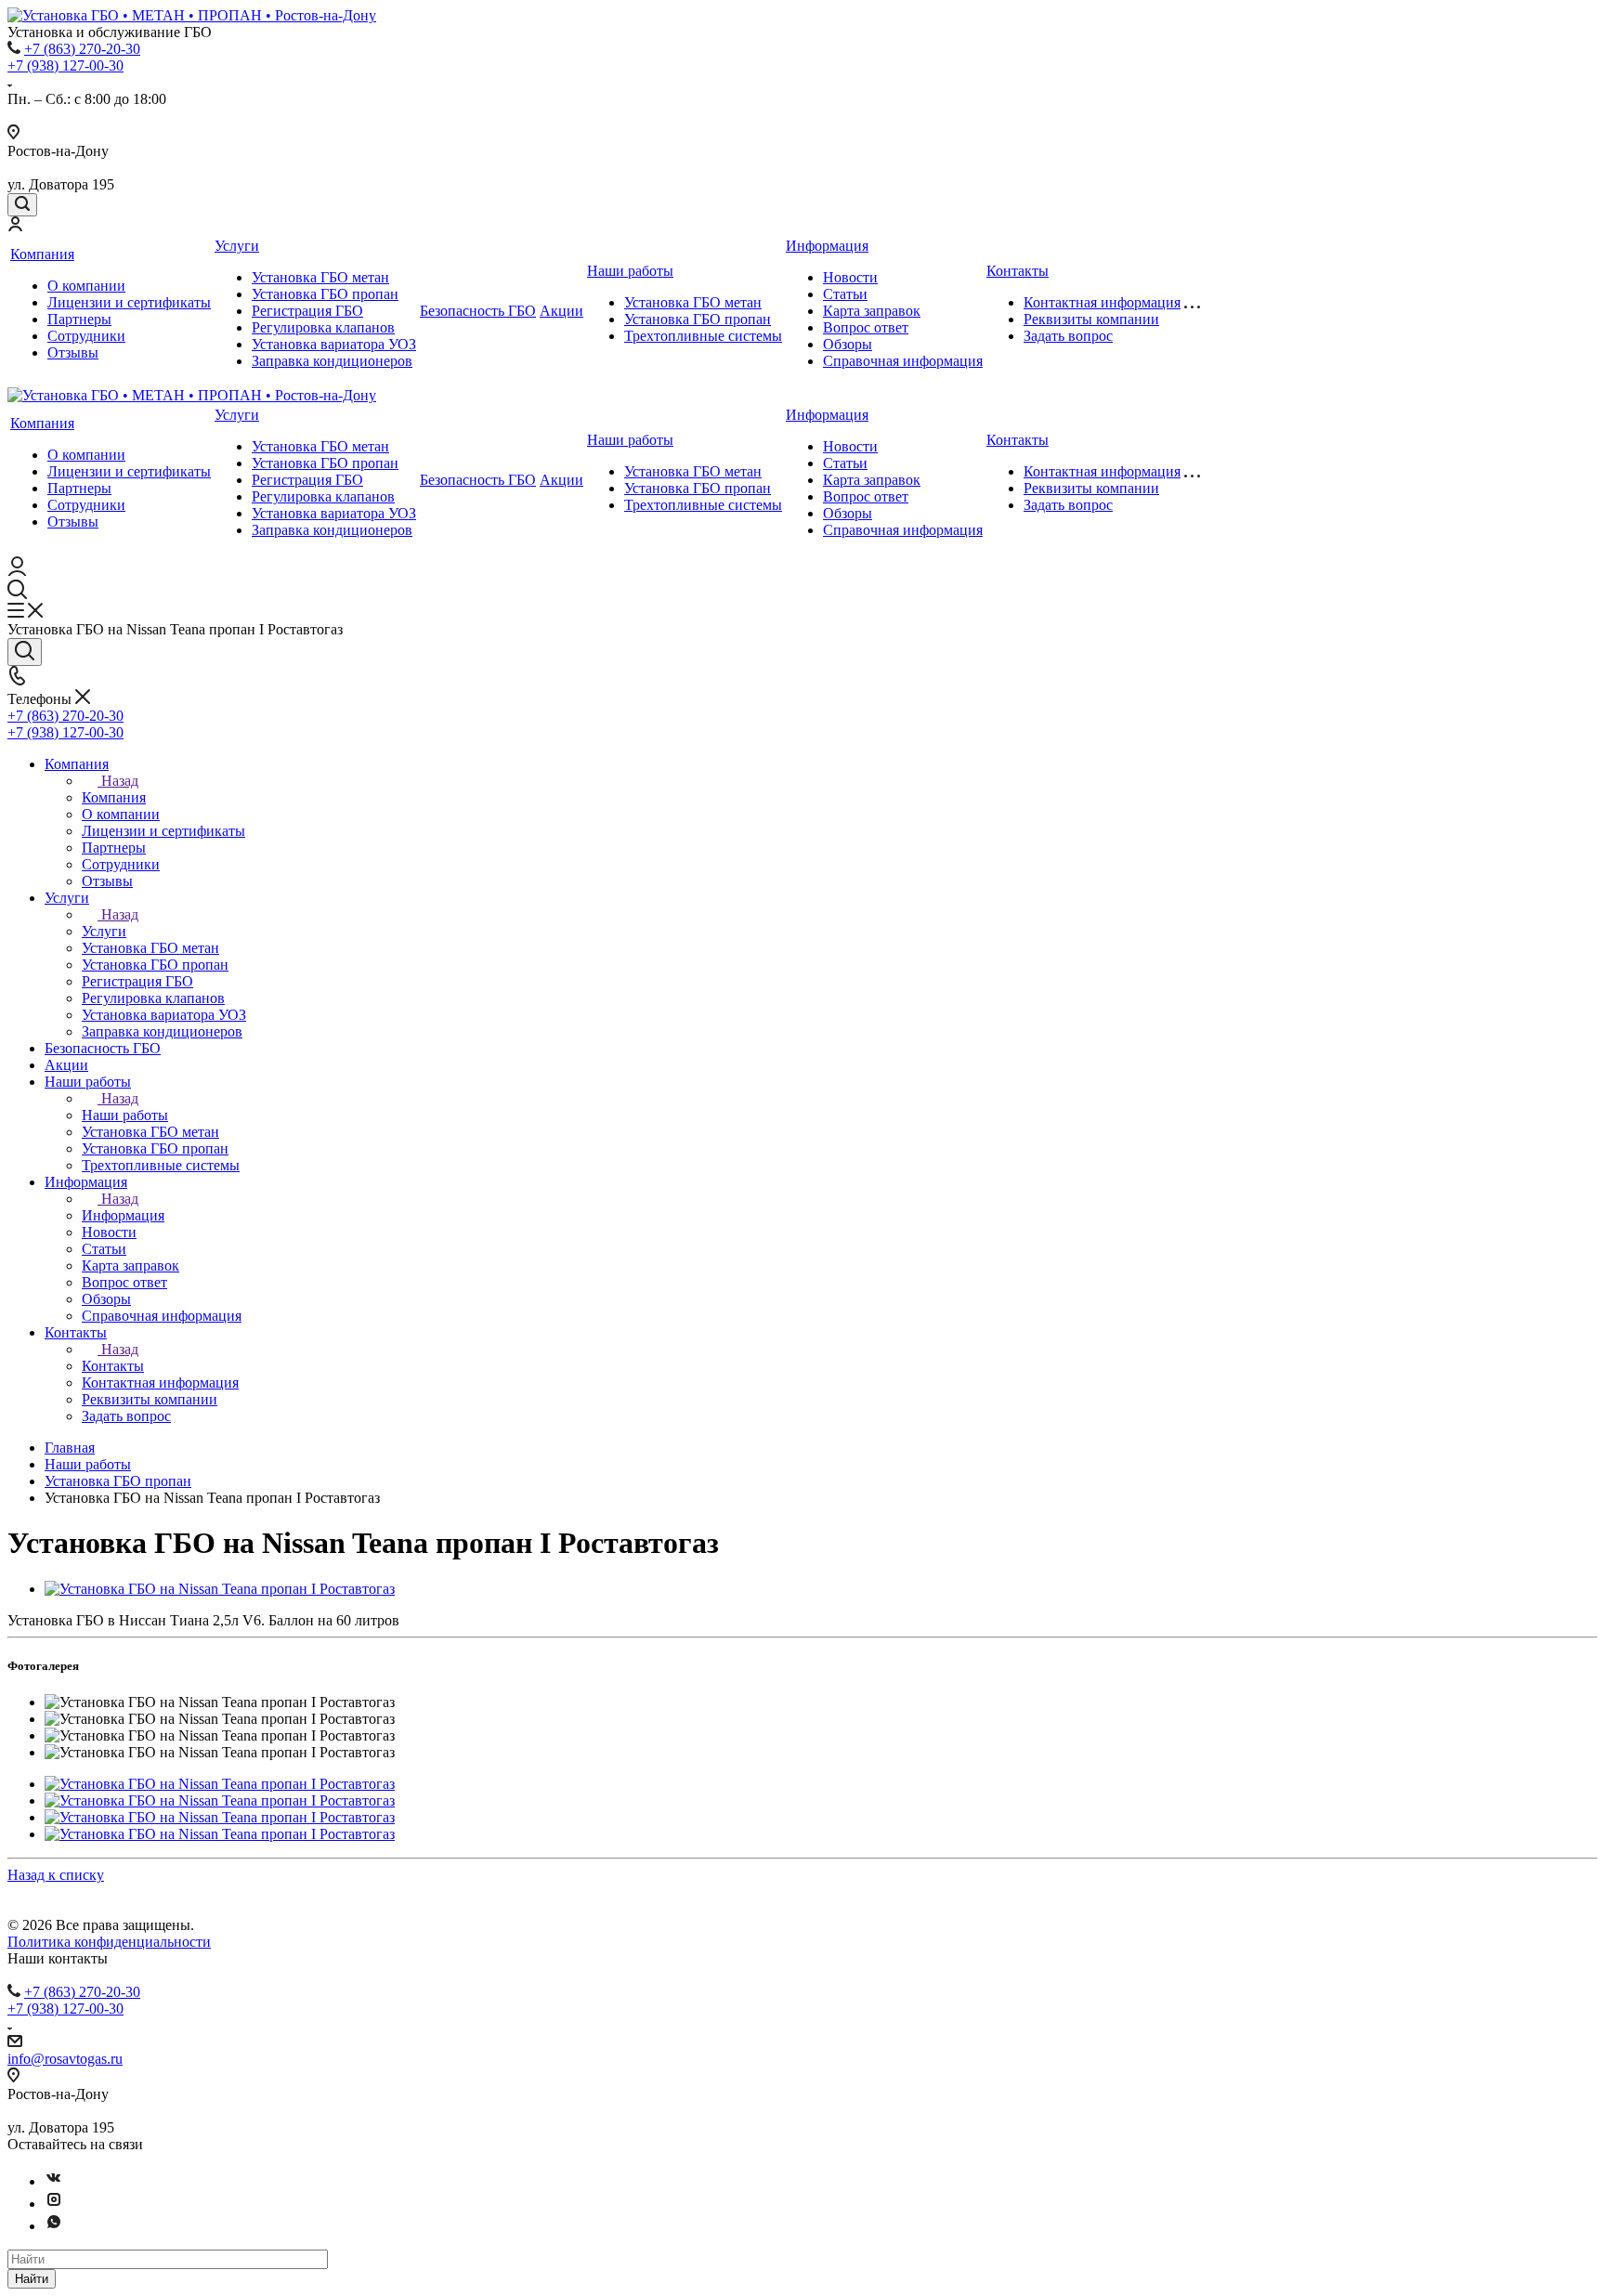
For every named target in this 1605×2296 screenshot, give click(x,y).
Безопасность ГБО (478, 311)
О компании (86, 286)
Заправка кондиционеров (332, 361)
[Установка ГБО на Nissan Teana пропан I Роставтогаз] (220, 1589)
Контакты (1018, 271)
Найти (32, 2279)
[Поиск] (22, 205)
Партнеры (79, 319)
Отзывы (73, 352)
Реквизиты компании (1091, 319)
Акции (561, 311)
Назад (120, 781)
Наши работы (630, 271)
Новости (850, 277)
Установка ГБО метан (320, 277)
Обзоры (848, 344)
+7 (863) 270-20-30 (82, 49)
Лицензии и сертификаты (129, 302)
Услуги (237, 246)
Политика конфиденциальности (109, 1942)
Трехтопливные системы (703, 336)
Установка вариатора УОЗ (334, 344)
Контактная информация (1102, 302)
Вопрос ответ (866, 327)
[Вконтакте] (54, 2181)
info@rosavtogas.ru (65, 2059)
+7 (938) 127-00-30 (65, 65)
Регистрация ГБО (307, 311)
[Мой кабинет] (15, 226)
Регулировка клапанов (323, 327)
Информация (827, 246)
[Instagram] (54, 2204)
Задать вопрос (1068, 336)
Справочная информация (903, 361)
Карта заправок (872, 311)
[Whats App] (54, 2226)
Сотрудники (86, 336)
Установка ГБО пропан (325, 294)
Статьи (845, 294)
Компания (42, 254)
